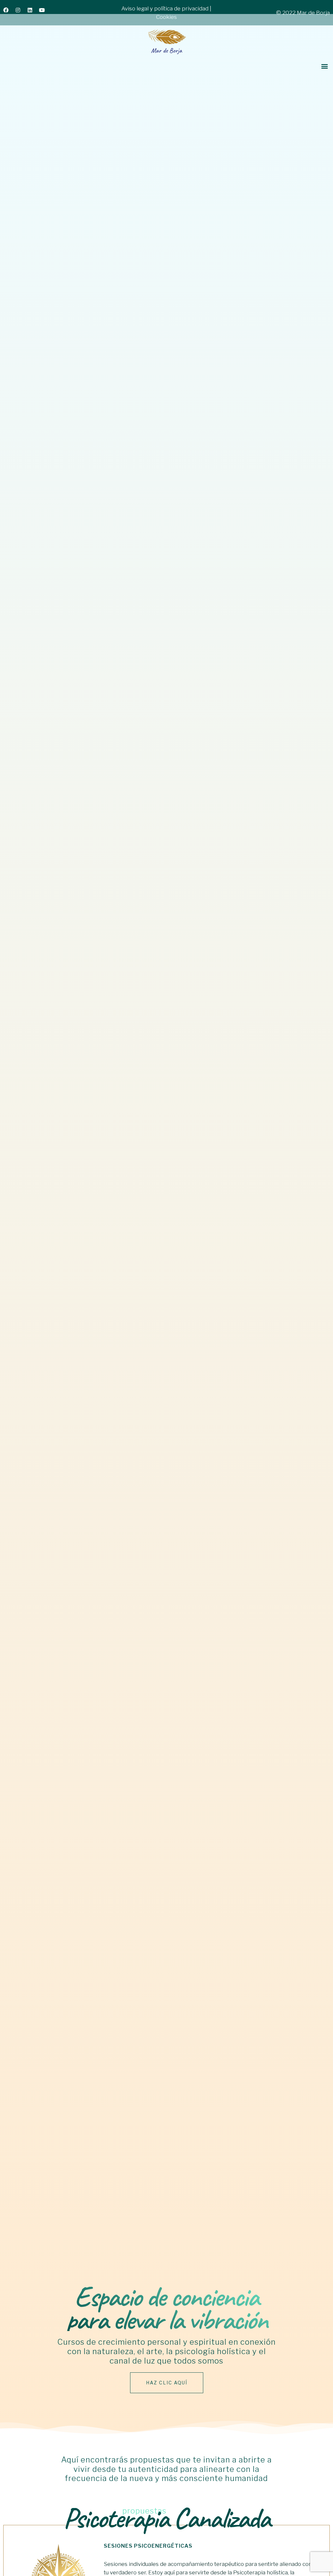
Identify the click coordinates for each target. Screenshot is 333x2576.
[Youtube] (45, 13)
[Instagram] (20, 13)
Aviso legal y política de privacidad (165, 8)
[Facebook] (8, 13)
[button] (324, 66)
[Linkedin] (33, 13)
